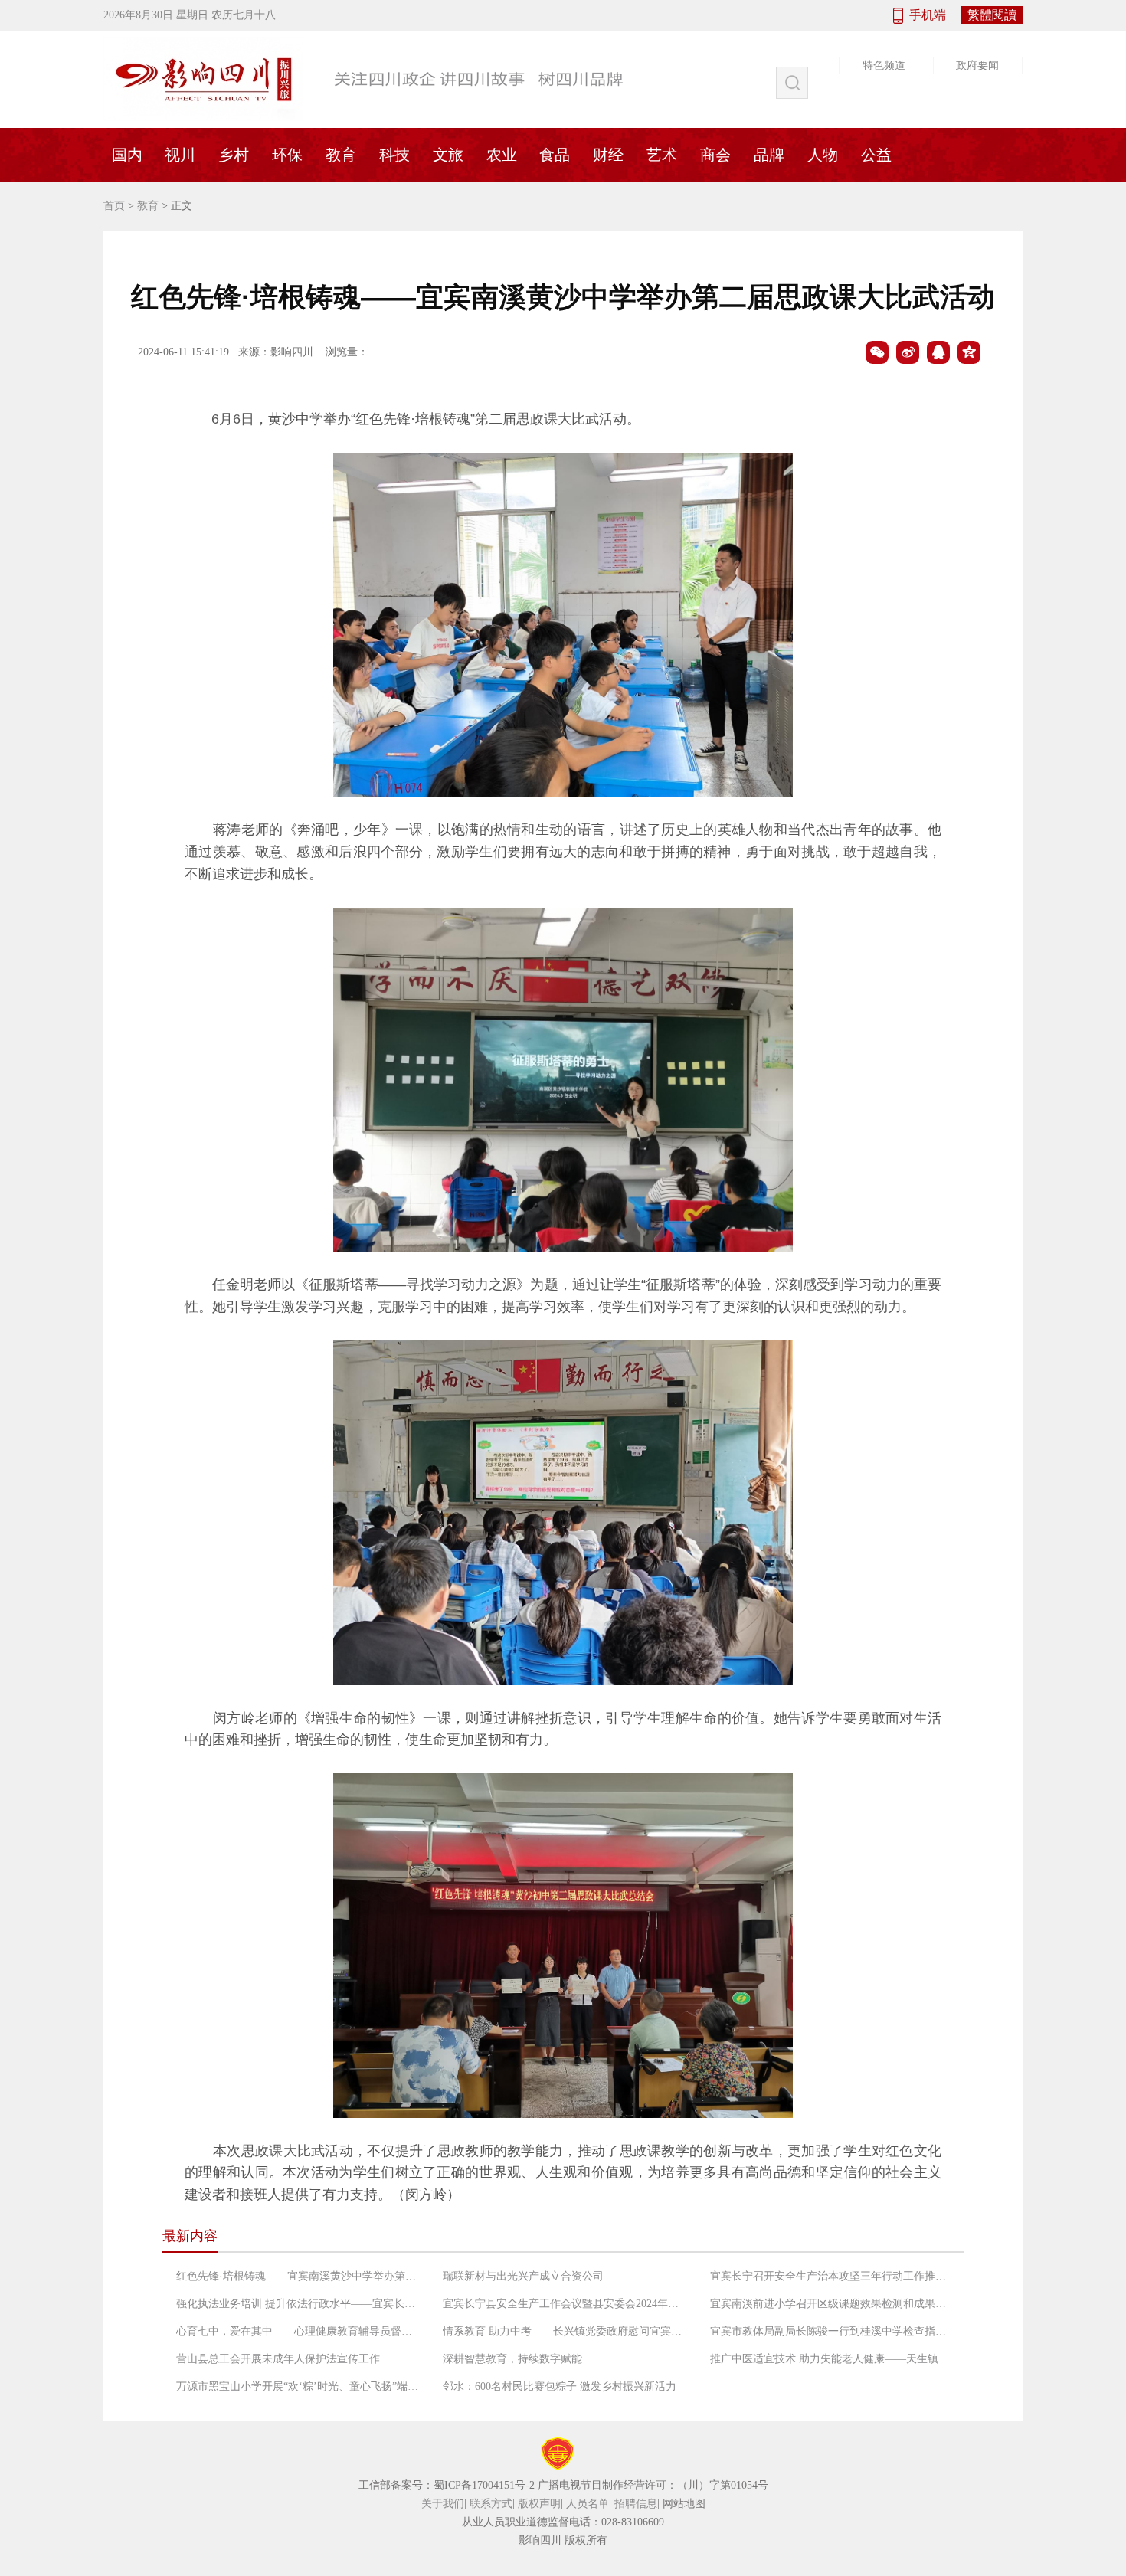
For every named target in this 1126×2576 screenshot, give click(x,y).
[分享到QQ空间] (969, 352)
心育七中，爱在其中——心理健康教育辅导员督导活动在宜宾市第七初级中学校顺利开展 (299, 2331)
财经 (608, 155)
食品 (555, 155)
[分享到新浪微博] (908, 352)
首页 (114, 206)
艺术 (662, 155)
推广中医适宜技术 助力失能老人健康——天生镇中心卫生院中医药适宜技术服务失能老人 (833, 2359)
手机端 (928, 15)
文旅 (448, 155)
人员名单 (588, 2504)
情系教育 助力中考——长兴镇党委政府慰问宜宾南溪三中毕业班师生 (565, 2331)
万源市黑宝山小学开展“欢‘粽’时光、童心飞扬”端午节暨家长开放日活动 (299, 2386)
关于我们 (443, 2504)
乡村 (234, 155)
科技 (394, 155)
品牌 (769, 155)
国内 (127, 155)
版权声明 (539, 2504)
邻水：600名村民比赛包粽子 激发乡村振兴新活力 (560, 2386)
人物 (823, 155)
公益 (876, 155)
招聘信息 (636, 2504)
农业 (502, 155)
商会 (715, 155)
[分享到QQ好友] (938, 352)
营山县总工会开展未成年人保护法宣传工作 (278, 2359)
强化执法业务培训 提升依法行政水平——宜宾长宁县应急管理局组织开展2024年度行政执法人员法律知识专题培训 (299, 2304)
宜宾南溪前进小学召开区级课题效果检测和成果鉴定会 (833, 2304)
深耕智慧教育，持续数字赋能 (512, 2359)
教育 (341, 155)
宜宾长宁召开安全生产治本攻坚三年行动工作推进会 (833, 2276)
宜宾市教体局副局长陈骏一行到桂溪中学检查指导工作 (833, 2331)
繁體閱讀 (992, 15)
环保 (287, 155)
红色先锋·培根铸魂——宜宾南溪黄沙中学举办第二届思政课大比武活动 (299, 2276)
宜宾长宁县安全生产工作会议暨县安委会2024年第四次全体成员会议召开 (565, 2304)
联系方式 (491, 2504)
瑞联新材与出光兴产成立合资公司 (523, 2276)
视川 (180, 155)
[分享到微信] (877, 352)
